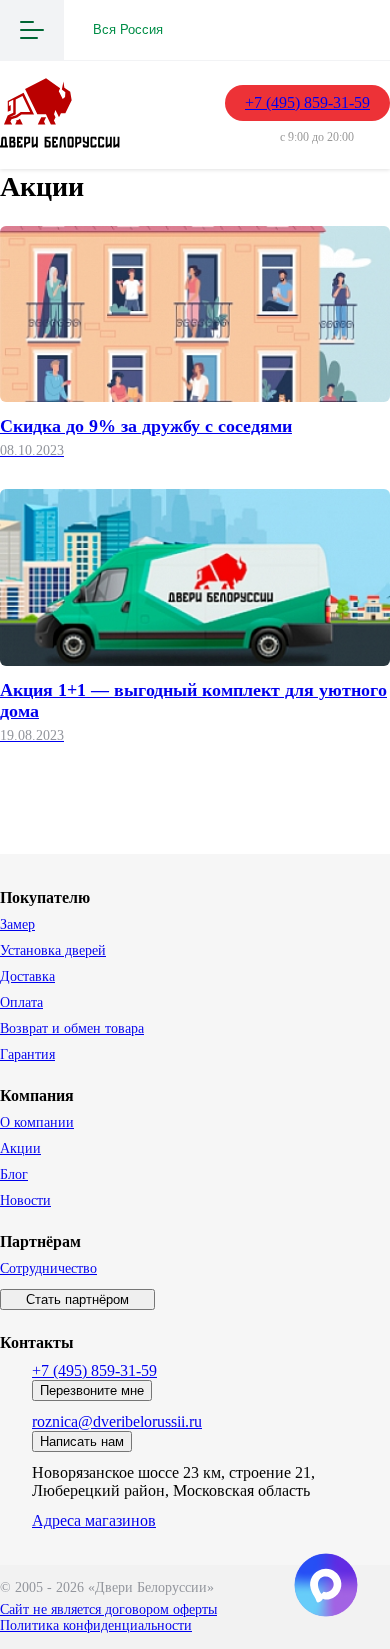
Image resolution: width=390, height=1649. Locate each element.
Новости (25, 1200)
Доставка (27, 976)
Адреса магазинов (94, 1520)
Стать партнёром (77, 1299)
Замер (17, 924)
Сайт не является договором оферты (108, 1609)
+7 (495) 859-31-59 (307, 102)
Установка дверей (53, 950)
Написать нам (82, 1441)
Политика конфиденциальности (96, 1625)
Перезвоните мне (92, 1390)
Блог (14, 1174)
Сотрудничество (48, 1268)
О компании (37, 1122)
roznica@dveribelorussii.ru (117, 1421)
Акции (20, 1148)
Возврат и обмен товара (72, 1028)
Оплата (21, 1002)
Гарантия (27, 1054)
